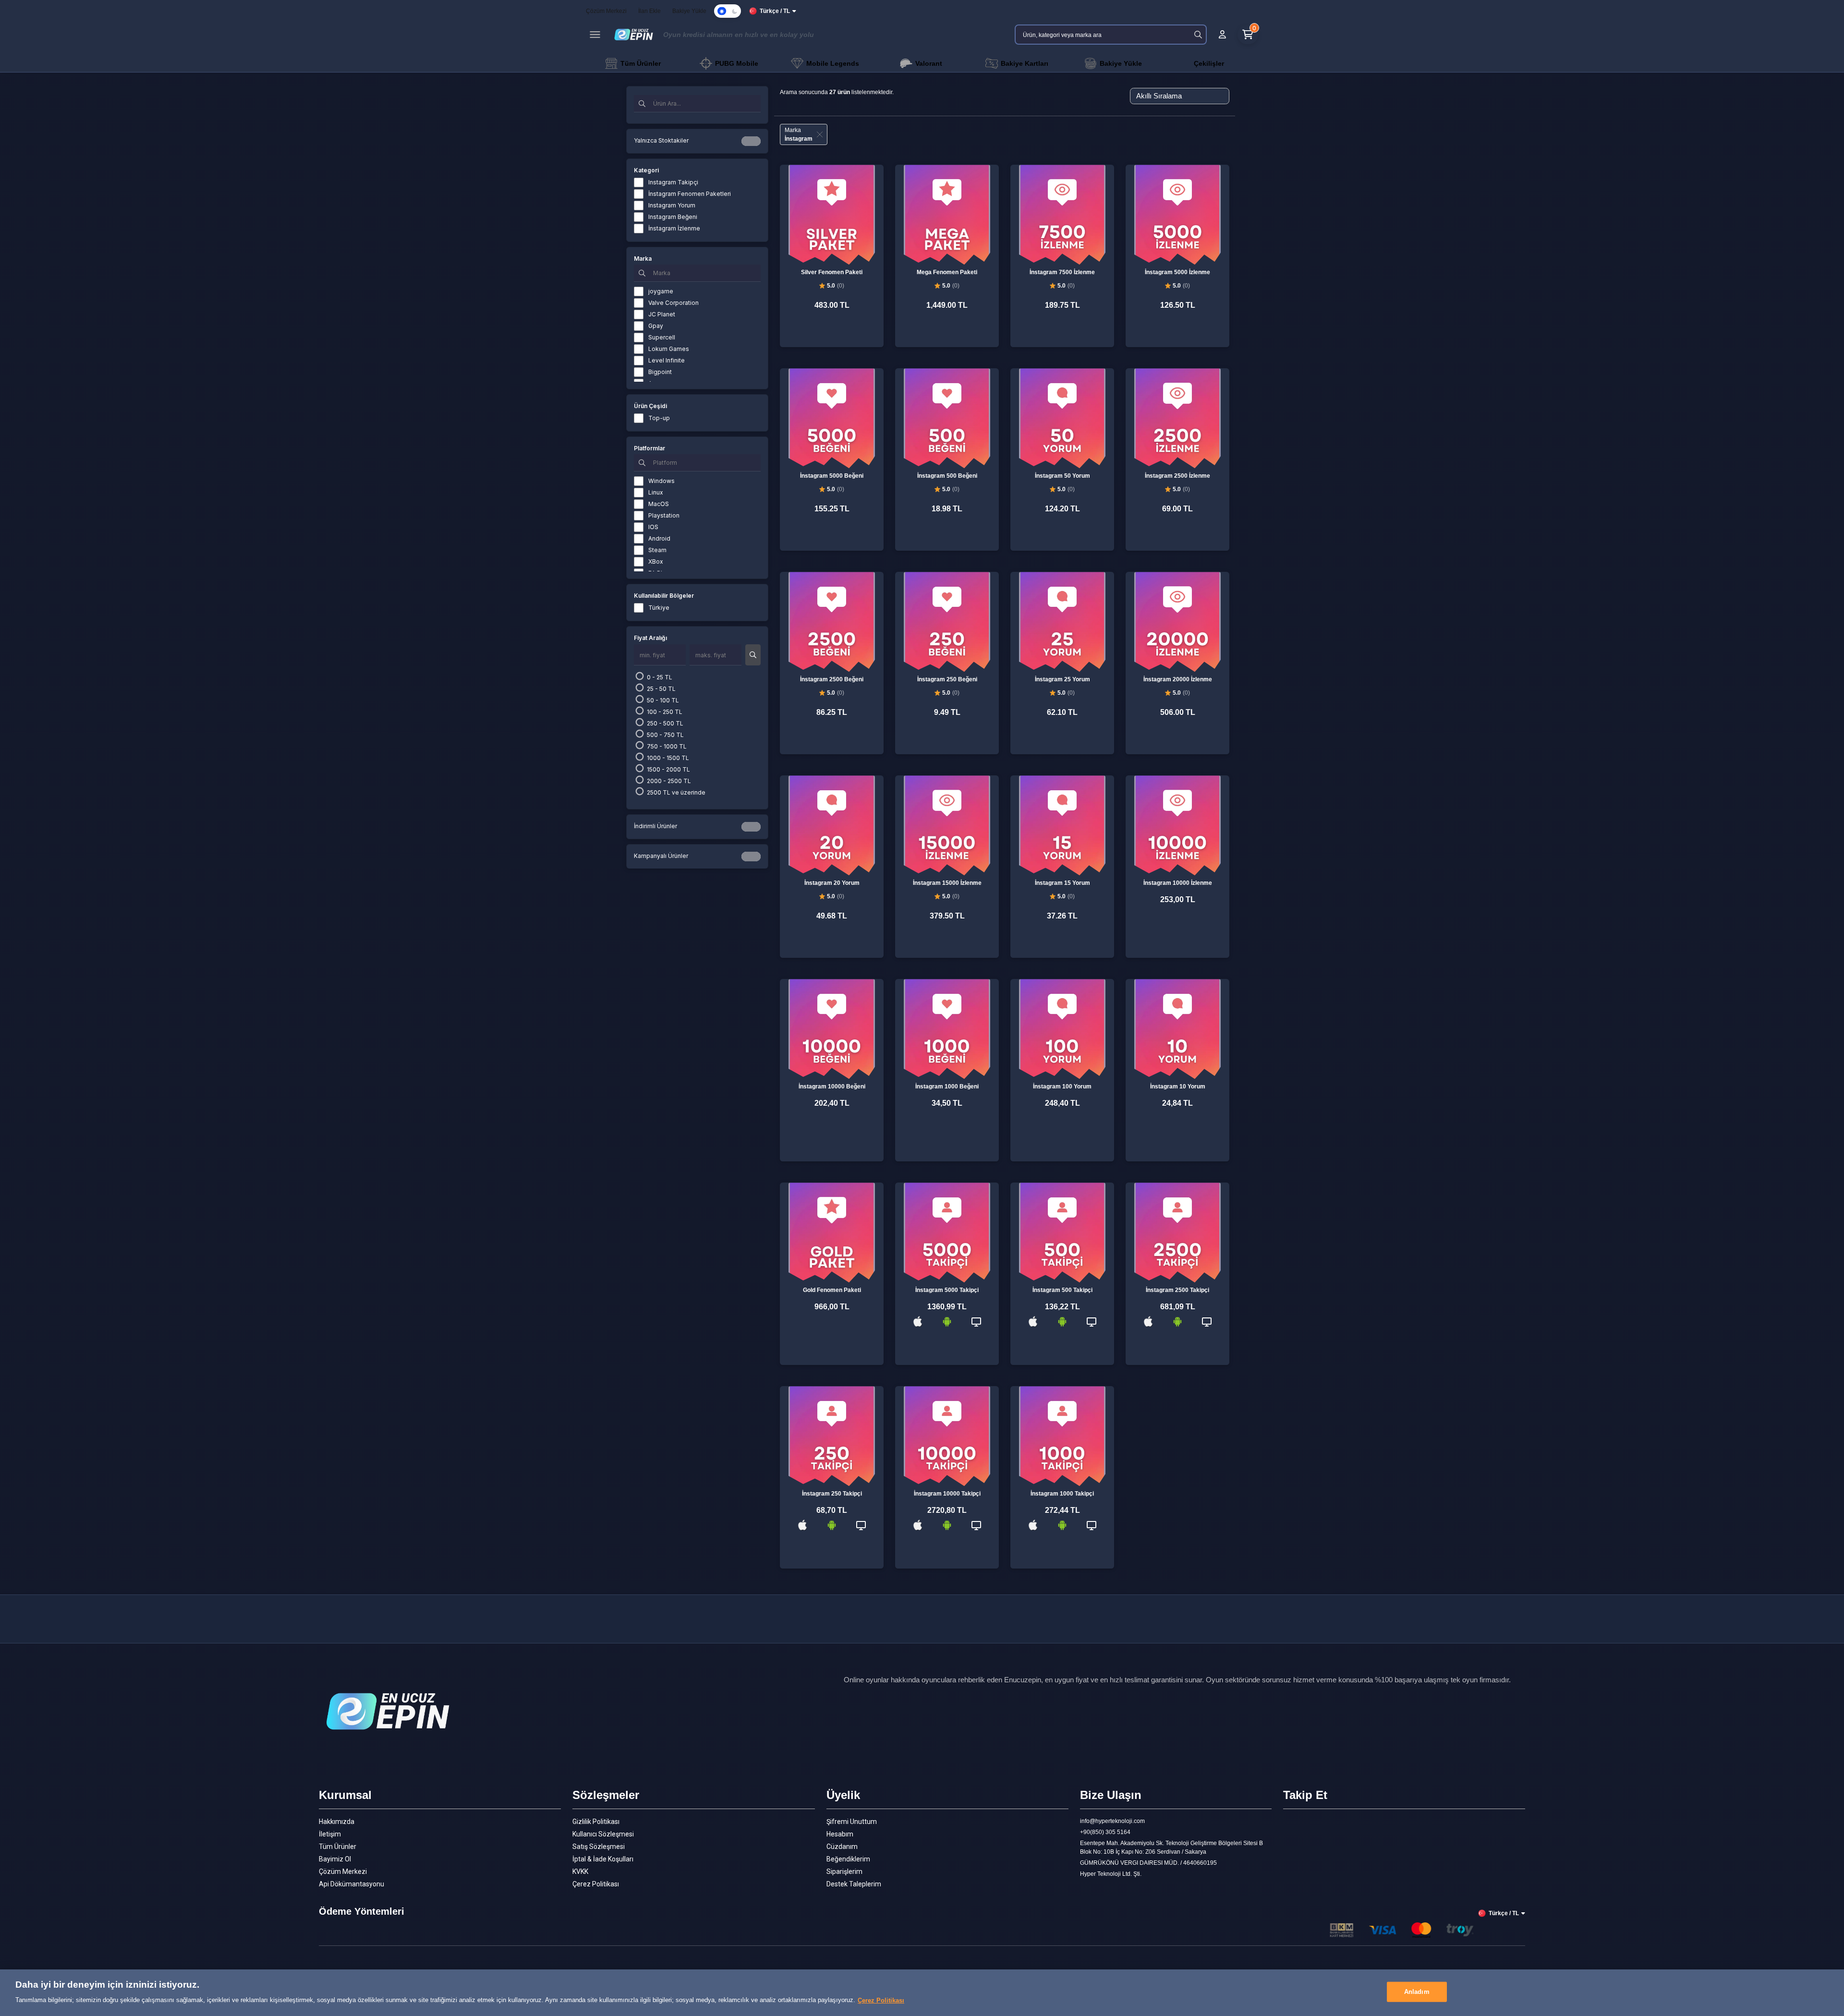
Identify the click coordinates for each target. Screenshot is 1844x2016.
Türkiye (659, 608)
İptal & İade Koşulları (603, 1859)
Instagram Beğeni (673, 217)
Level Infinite (667, 360)
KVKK (580, 1871)
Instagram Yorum (672, 205)
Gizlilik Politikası (596, 1822)
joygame (661, 291)
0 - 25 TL (659, 677)
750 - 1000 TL (666, 746)
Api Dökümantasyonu (352, 1884)
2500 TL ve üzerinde (675, 792)
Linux (656, 492)
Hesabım (840, 1834)
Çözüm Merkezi (343, 1871)
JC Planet (662, 314)
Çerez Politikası (596, 1884)
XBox (656, 561)
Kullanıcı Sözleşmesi (603, 1834)
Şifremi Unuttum (852, 1822)
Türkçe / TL (775, 11)
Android (659, 538)
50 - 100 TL (662, 700)
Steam (657, 550)
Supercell (662, 337)
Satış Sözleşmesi (599, 1847)
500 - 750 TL (665, 735)
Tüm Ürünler (338, 1847)
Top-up (659, 418)
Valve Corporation (673, 303)
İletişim (330, 1834)
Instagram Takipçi (673, 182)
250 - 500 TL (664, 723)
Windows (661, 481)
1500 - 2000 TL (668, 769)
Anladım (1417, 1992)
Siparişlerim (844, 1871)
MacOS (659, 504)
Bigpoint (660, 372)
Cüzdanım (842, 1847)
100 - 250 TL (664, 712)
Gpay (656, 326)
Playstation (664, 515)
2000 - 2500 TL (668, 781)
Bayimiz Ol (335, 1859)
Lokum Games (669, 349)
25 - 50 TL (661, 689)
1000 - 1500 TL (667, 758)
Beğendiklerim (848, 1859)
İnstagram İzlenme (674, 228)
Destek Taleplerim (854, 1884)
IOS (653, 527)
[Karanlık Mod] (728, 11)
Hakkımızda (337, 1822)
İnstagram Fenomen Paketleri (690, 194)
